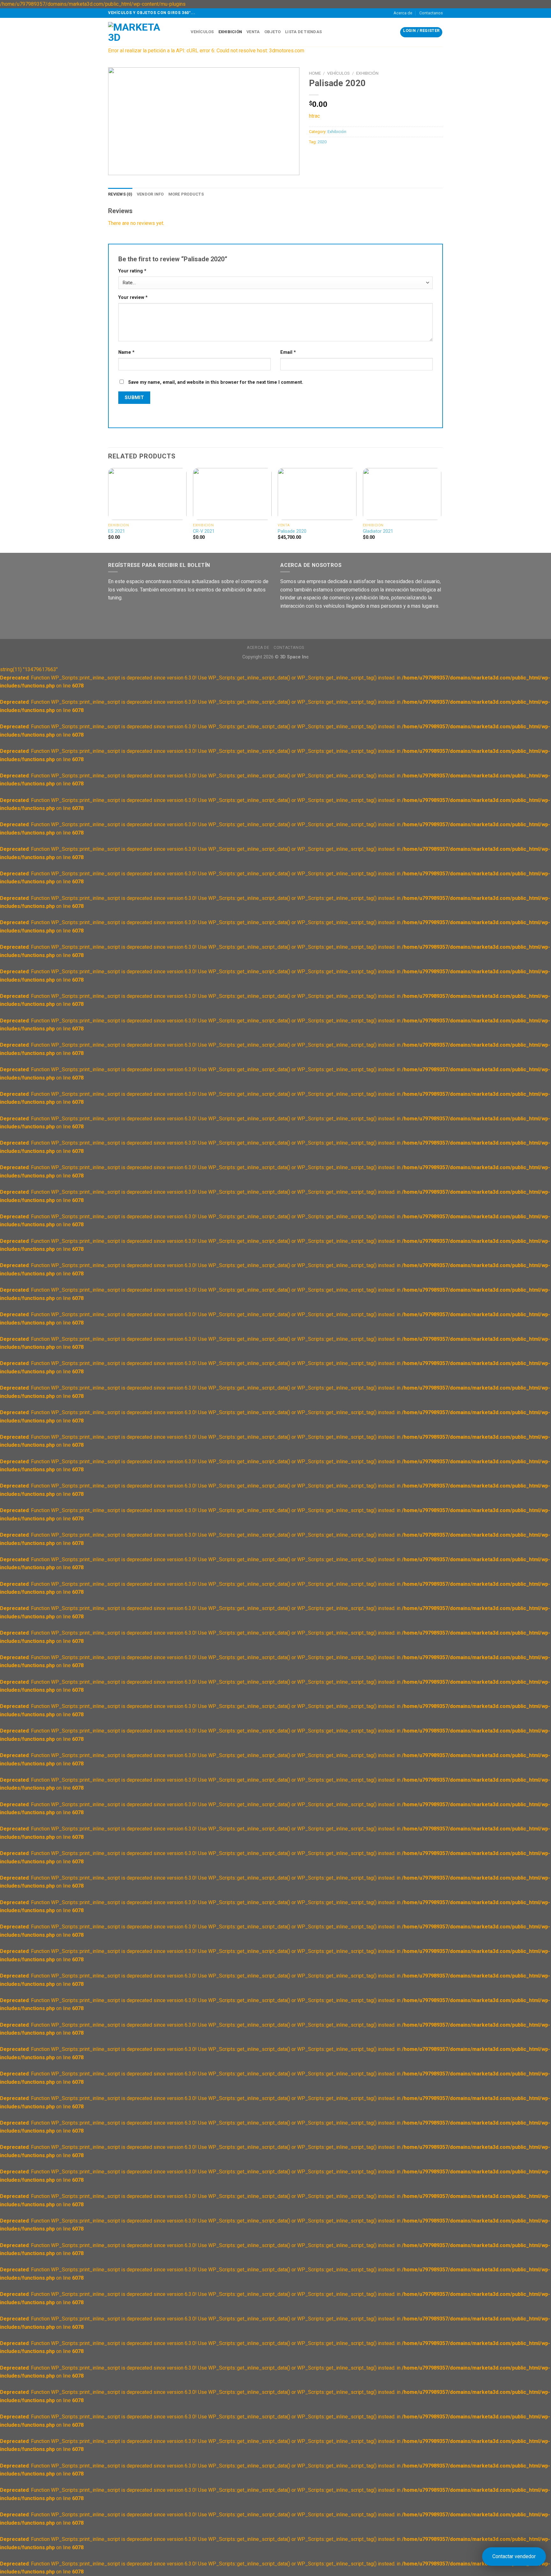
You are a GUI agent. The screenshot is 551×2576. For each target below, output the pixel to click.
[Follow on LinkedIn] (321, 622)
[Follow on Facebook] (286, 622)
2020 (322, 142)
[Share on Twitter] (326, 156)
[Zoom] (117, 167)
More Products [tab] (186, 194)
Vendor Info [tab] (150, 194)
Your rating (132, 271)
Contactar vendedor (514, 2556)
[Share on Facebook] (315, 156)
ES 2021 (117, 531)
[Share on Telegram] (349, 156)
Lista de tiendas (303, 32)
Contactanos (431, 13)
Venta (253, 32)
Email (288, 352)
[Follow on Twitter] (309, 622)
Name (126, 352)
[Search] (184, 32)
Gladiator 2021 (378, 531)
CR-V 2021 (204, 531)
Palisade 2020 (292, 531)
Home (315, 73)
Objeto (273, 32)
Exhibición (230, 32)
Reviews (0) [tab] (120, 194)
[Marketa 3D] (140, 32)
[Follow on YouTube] (332, 622)
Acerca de (403, 13)
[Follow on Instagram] (298, 622)
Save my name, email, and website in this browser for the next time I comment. (216, 382)
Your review (133, 297)
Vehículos (202, 32)
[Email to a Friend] (338, 156)
